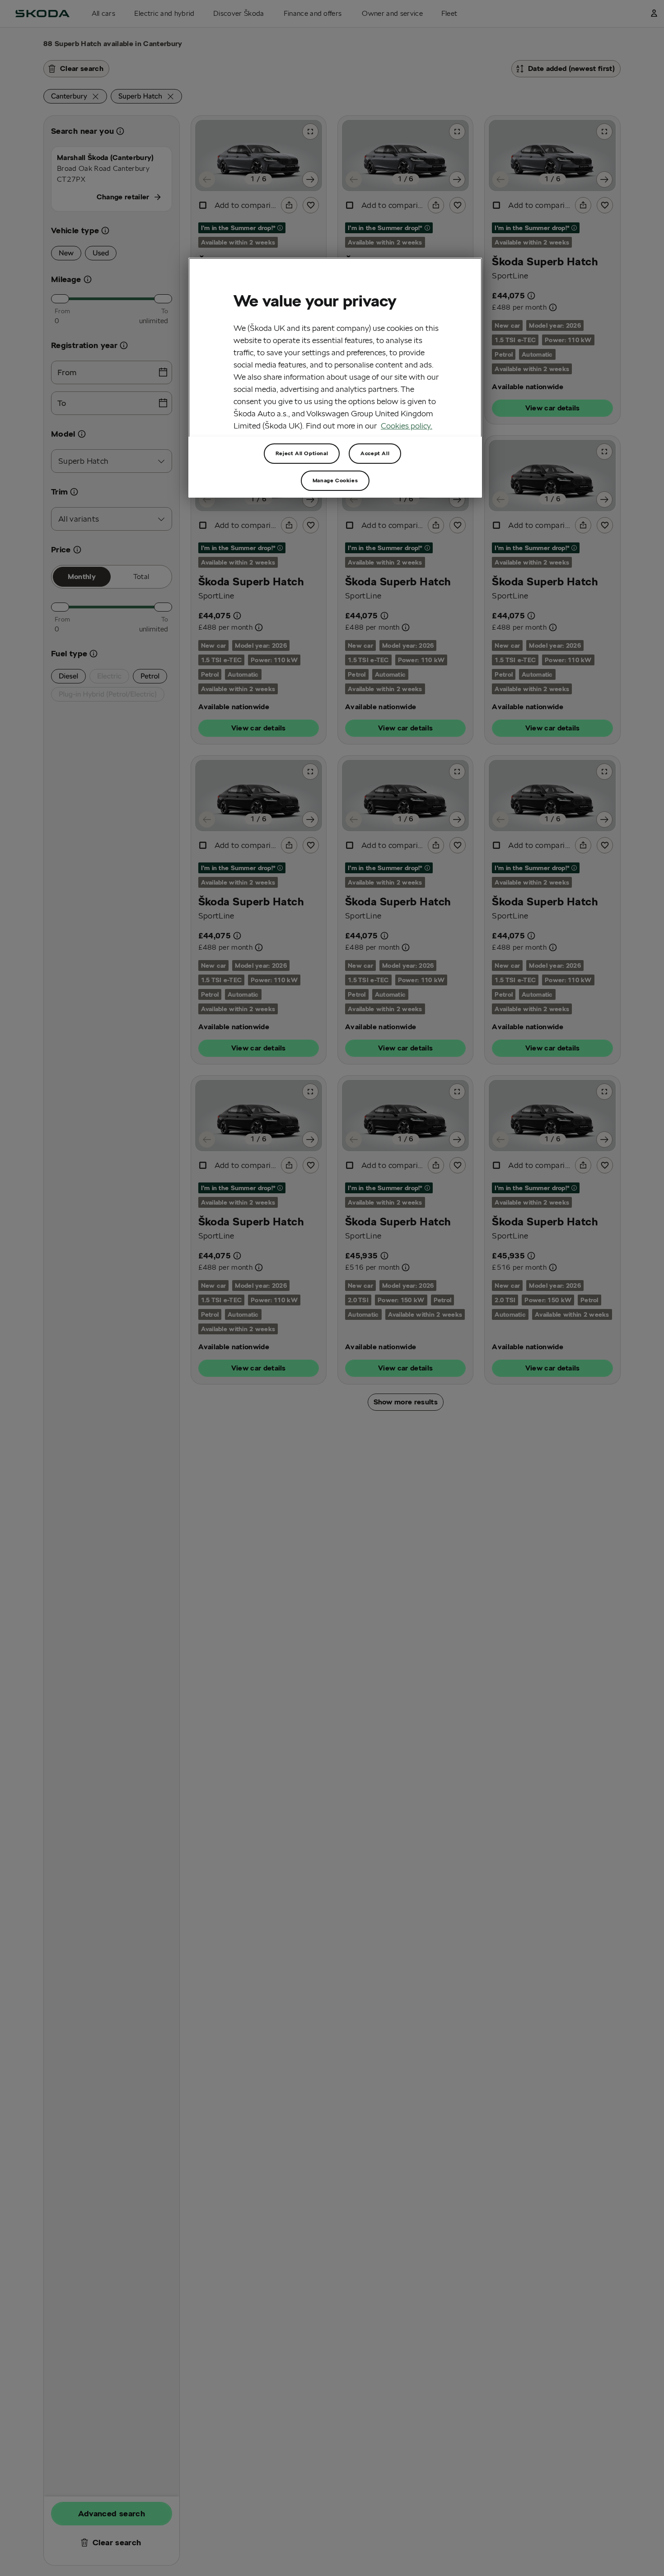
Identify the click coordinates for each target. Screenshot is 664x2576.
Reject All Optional (302, 453)
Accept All (375, 453)
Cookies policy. (407, 426)
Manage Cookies (335, 480)
